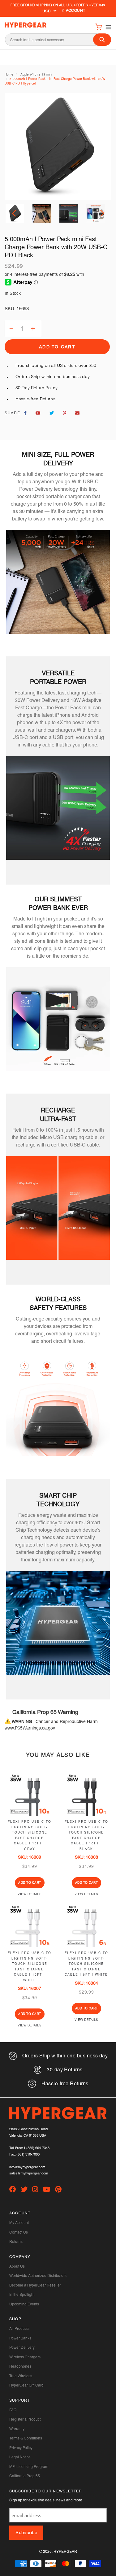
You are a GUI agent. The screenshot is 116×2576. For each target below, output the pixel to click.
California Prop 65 (25, 2476)
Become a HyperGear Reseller (35, 2285)
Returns (16, 2242)
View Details (30, 1894)
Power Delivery (22, 2348)
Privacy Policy (21, 2448)
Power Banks (20, 2338)
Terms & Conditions (26, 2438)
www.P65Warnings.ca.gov (30, 1728)
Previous (15, 213)
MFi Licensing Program (29, 2467)
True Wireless (21, 2376)
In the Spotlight (22, 2295)
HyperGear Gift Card (26, 2385)
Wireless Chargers (25, 2357)
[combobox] (58, 40)
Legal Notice (20, 2457)
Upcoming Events (24, 2304)
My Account (19, 2223)
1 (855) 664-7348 (37, 2148)
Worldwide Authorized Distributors (38, 2276)
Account (75, 11)
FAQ (13, 2410)
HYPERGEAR (65, 2552)
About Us (17, 2266)
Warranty (17, 2429)
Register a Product (25, 2419)
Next (101, 213)
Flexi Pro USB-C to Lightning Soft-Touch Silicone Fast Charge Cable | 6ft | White (86, 1964)
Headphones (20, 2366)
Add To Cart (30, 1883)
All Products (19, 2329)
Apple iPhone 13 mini (36, 74)
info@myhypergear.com (27, 2167)
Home (9, 74)
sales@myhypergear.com (29, 2173)
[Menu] (107, 26)
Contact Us (19, 2232)
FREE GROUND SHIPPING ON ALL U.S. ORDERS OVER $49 (58, 5)
